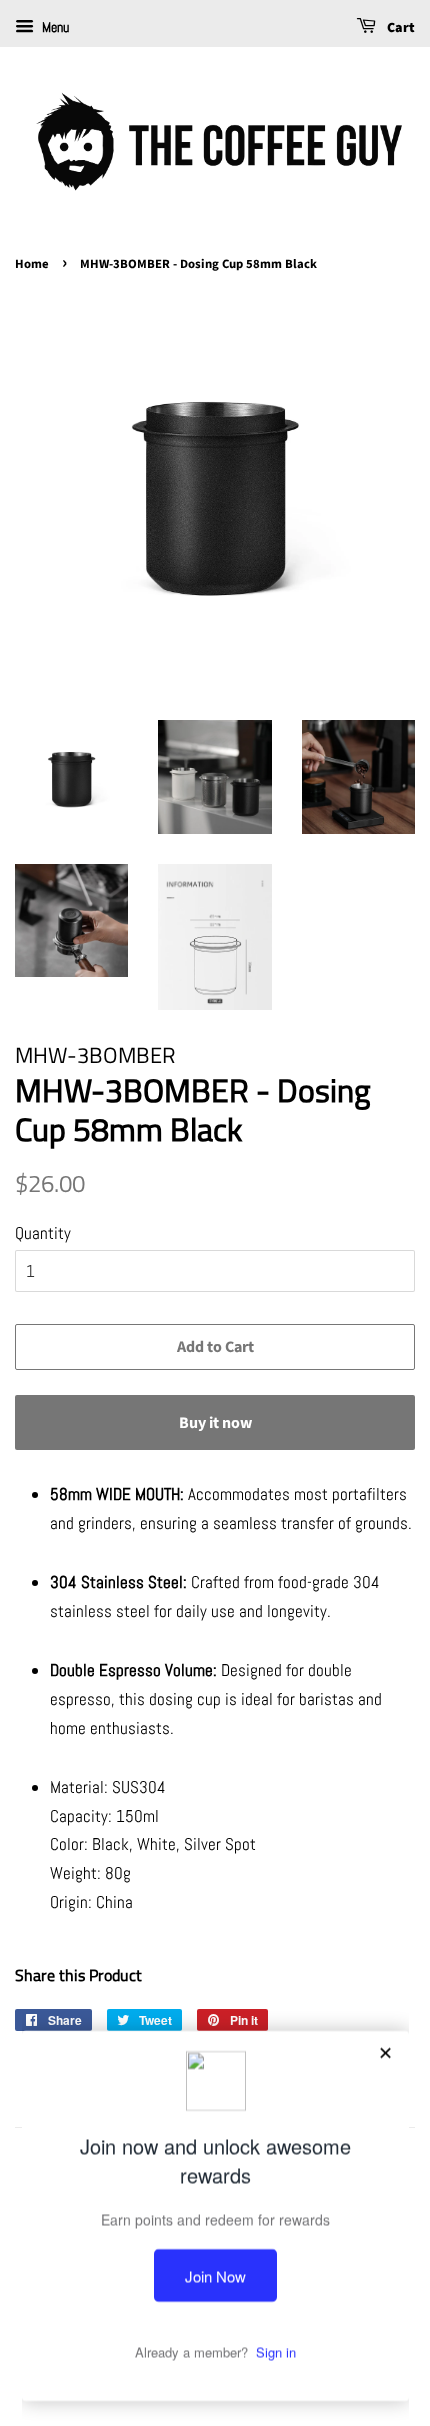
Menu (54, 27)
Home (32, 264)
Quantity (43, 1233)
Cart (399, 28)
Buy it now (215, 1423)
